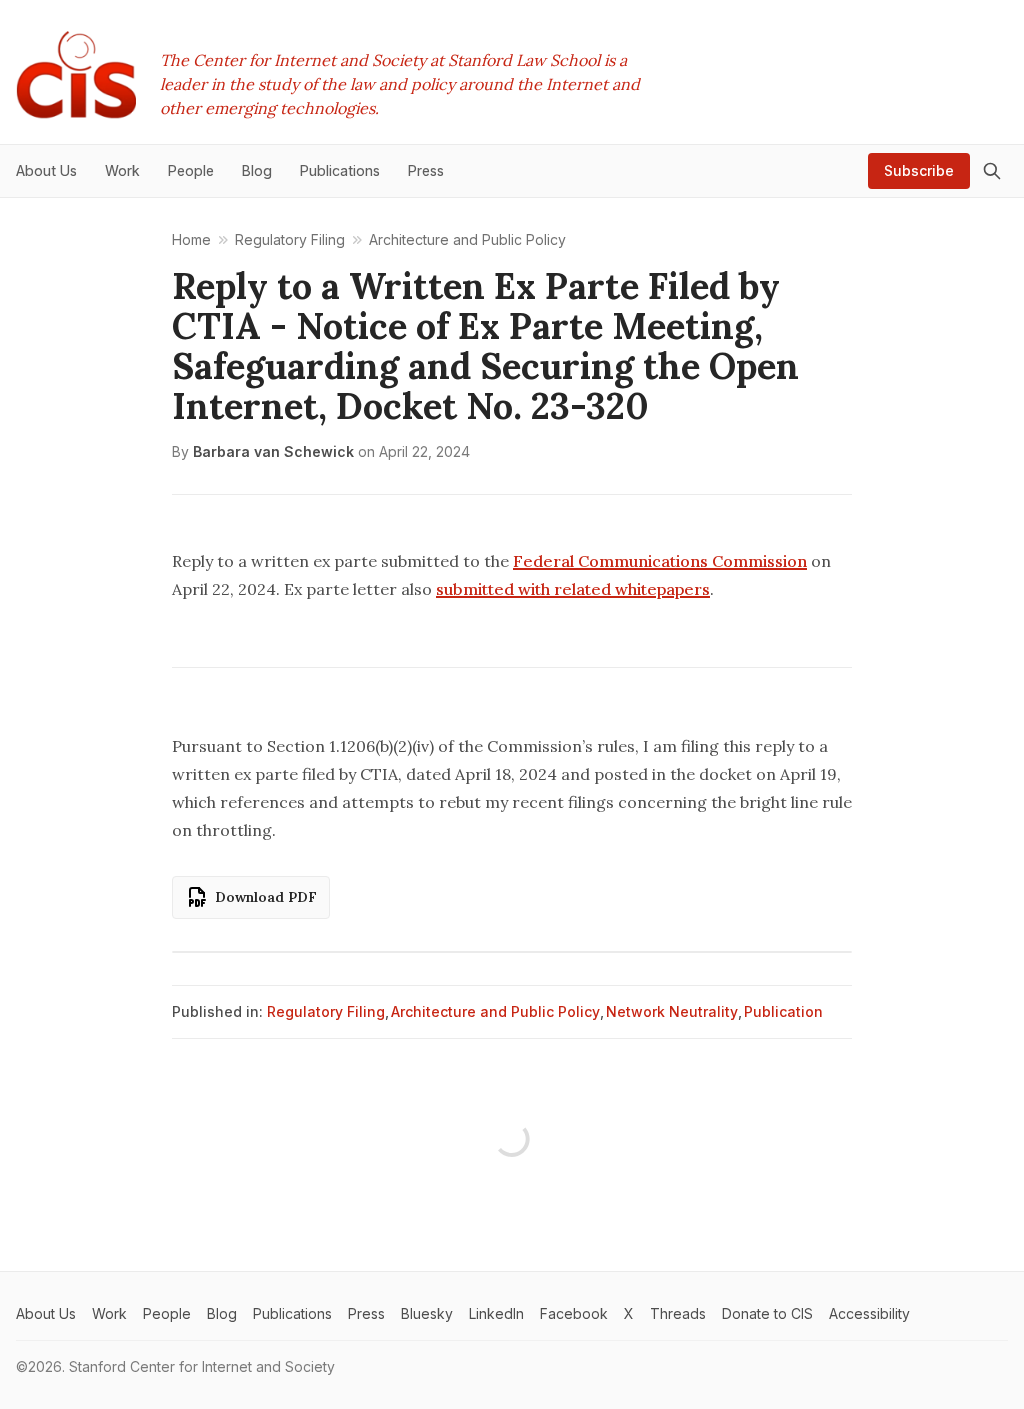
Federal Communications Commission (660, 561)
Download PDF (266, 897)
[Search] (992, 171)
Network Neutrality (672, 1011)
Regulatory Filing (326, 1011)
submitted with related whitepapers (573, 589)
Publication (783, 1011)
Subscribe (919, 170)
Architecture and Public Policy (495, 1011)
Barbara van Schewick (273, 451)
